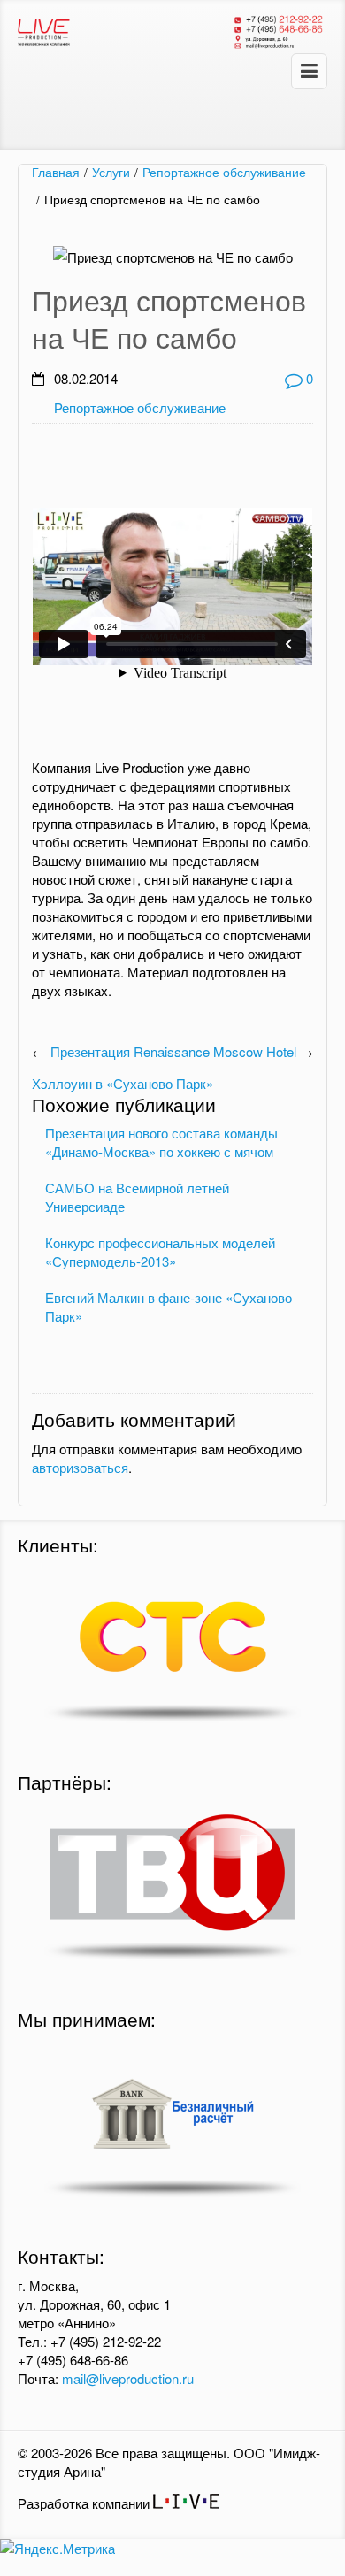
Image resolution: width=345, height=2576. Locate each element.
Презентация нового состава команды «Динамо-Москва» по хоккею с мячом (161, 1142)
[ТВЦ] (172, 1885)
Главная (56, 172)
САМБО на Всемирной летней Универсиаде (137, 1197)
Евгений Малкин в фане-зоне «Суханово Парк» (169, 1307)
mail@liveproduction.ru (128, 2378)
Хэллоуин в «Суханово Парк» (123, 1083)
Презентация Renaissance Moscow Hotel (173, 1051)
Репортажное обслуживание (224, 172)
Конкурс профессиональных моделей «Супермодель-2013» (160, 1252)
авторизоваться (80, 1467)
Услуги (111, 172)
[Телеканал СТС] (172, 1648)
